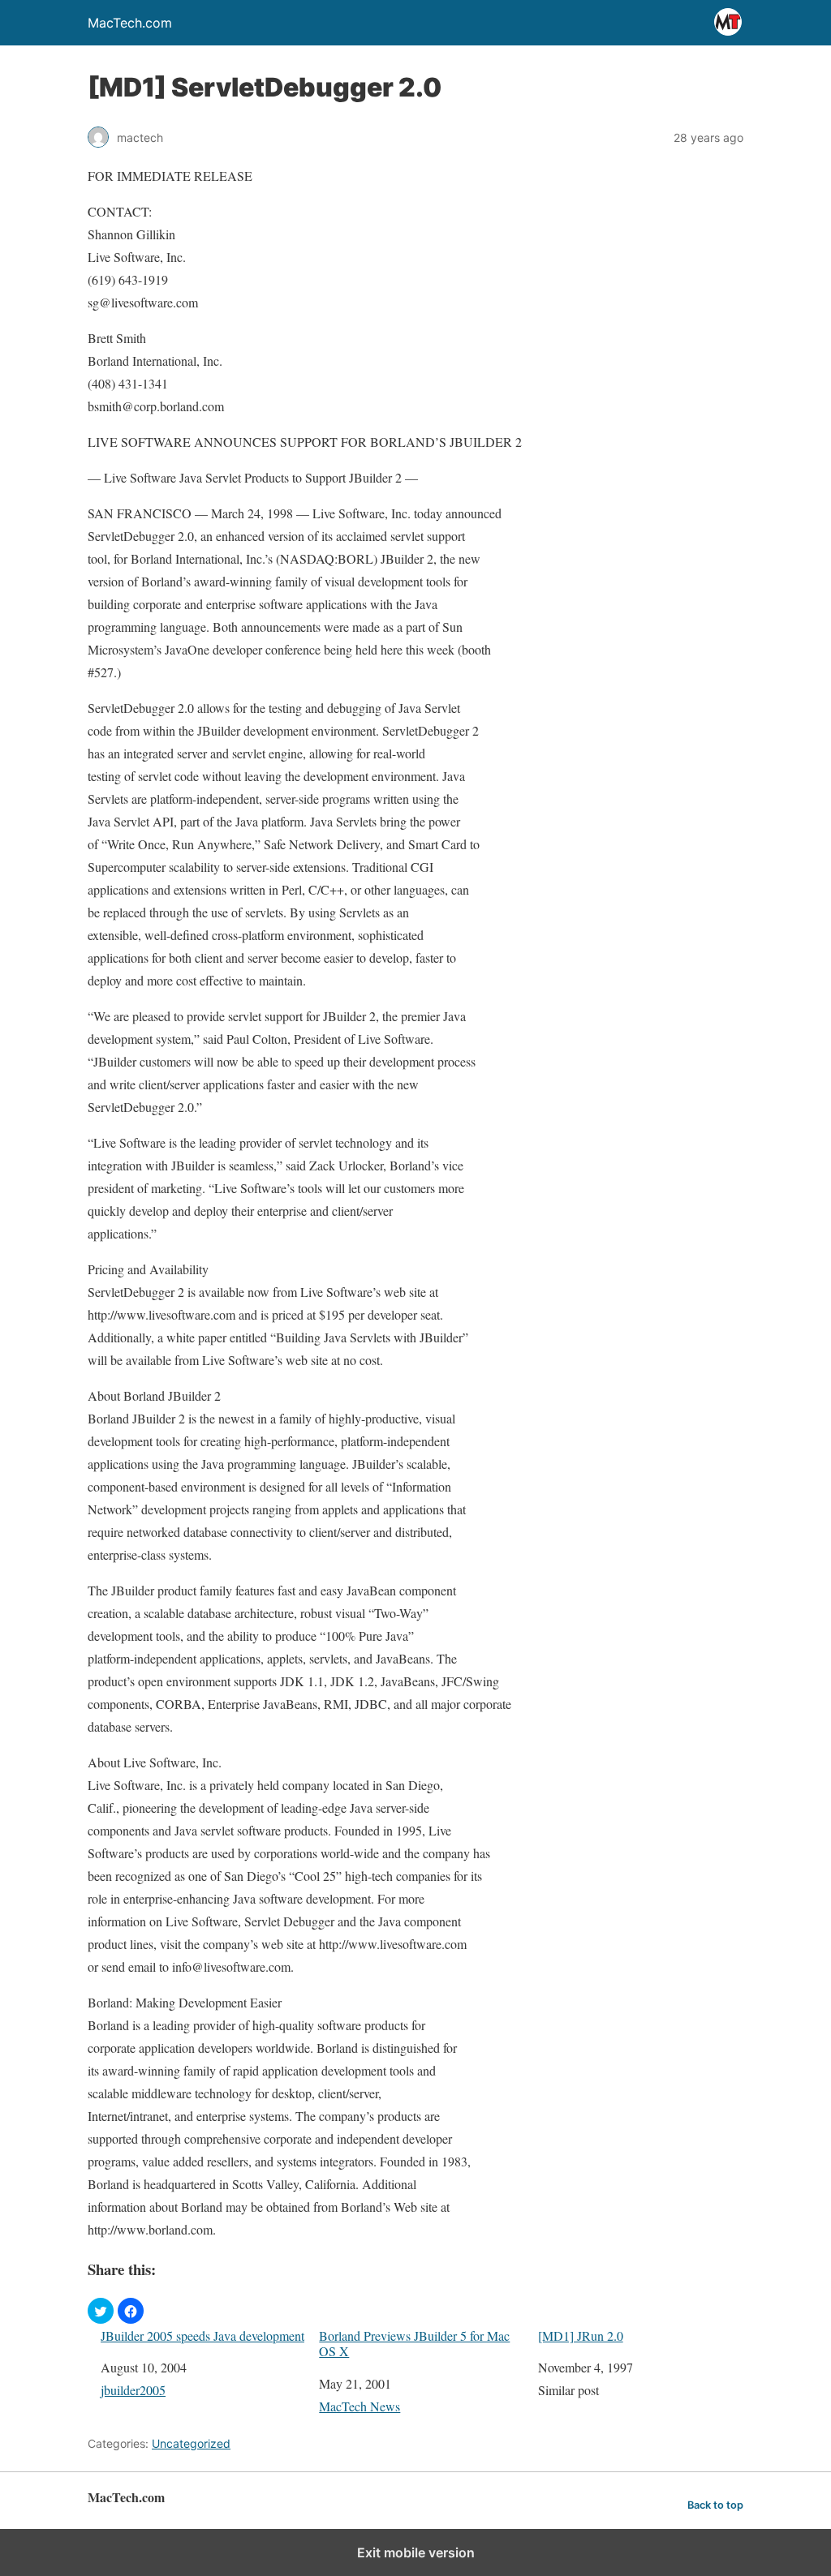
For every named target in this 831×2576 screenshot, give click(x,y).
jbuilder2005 (133, 2390)
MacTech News (360, 2406)
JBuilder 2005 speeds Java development (202, 2336)
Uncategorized (191, 2443)
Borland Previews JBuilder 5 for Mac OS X (414, 2343)
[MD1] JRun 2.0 (581, 2336)
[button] (101, 2311)
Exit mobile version (416, 2552)
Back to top (715, 2505)
